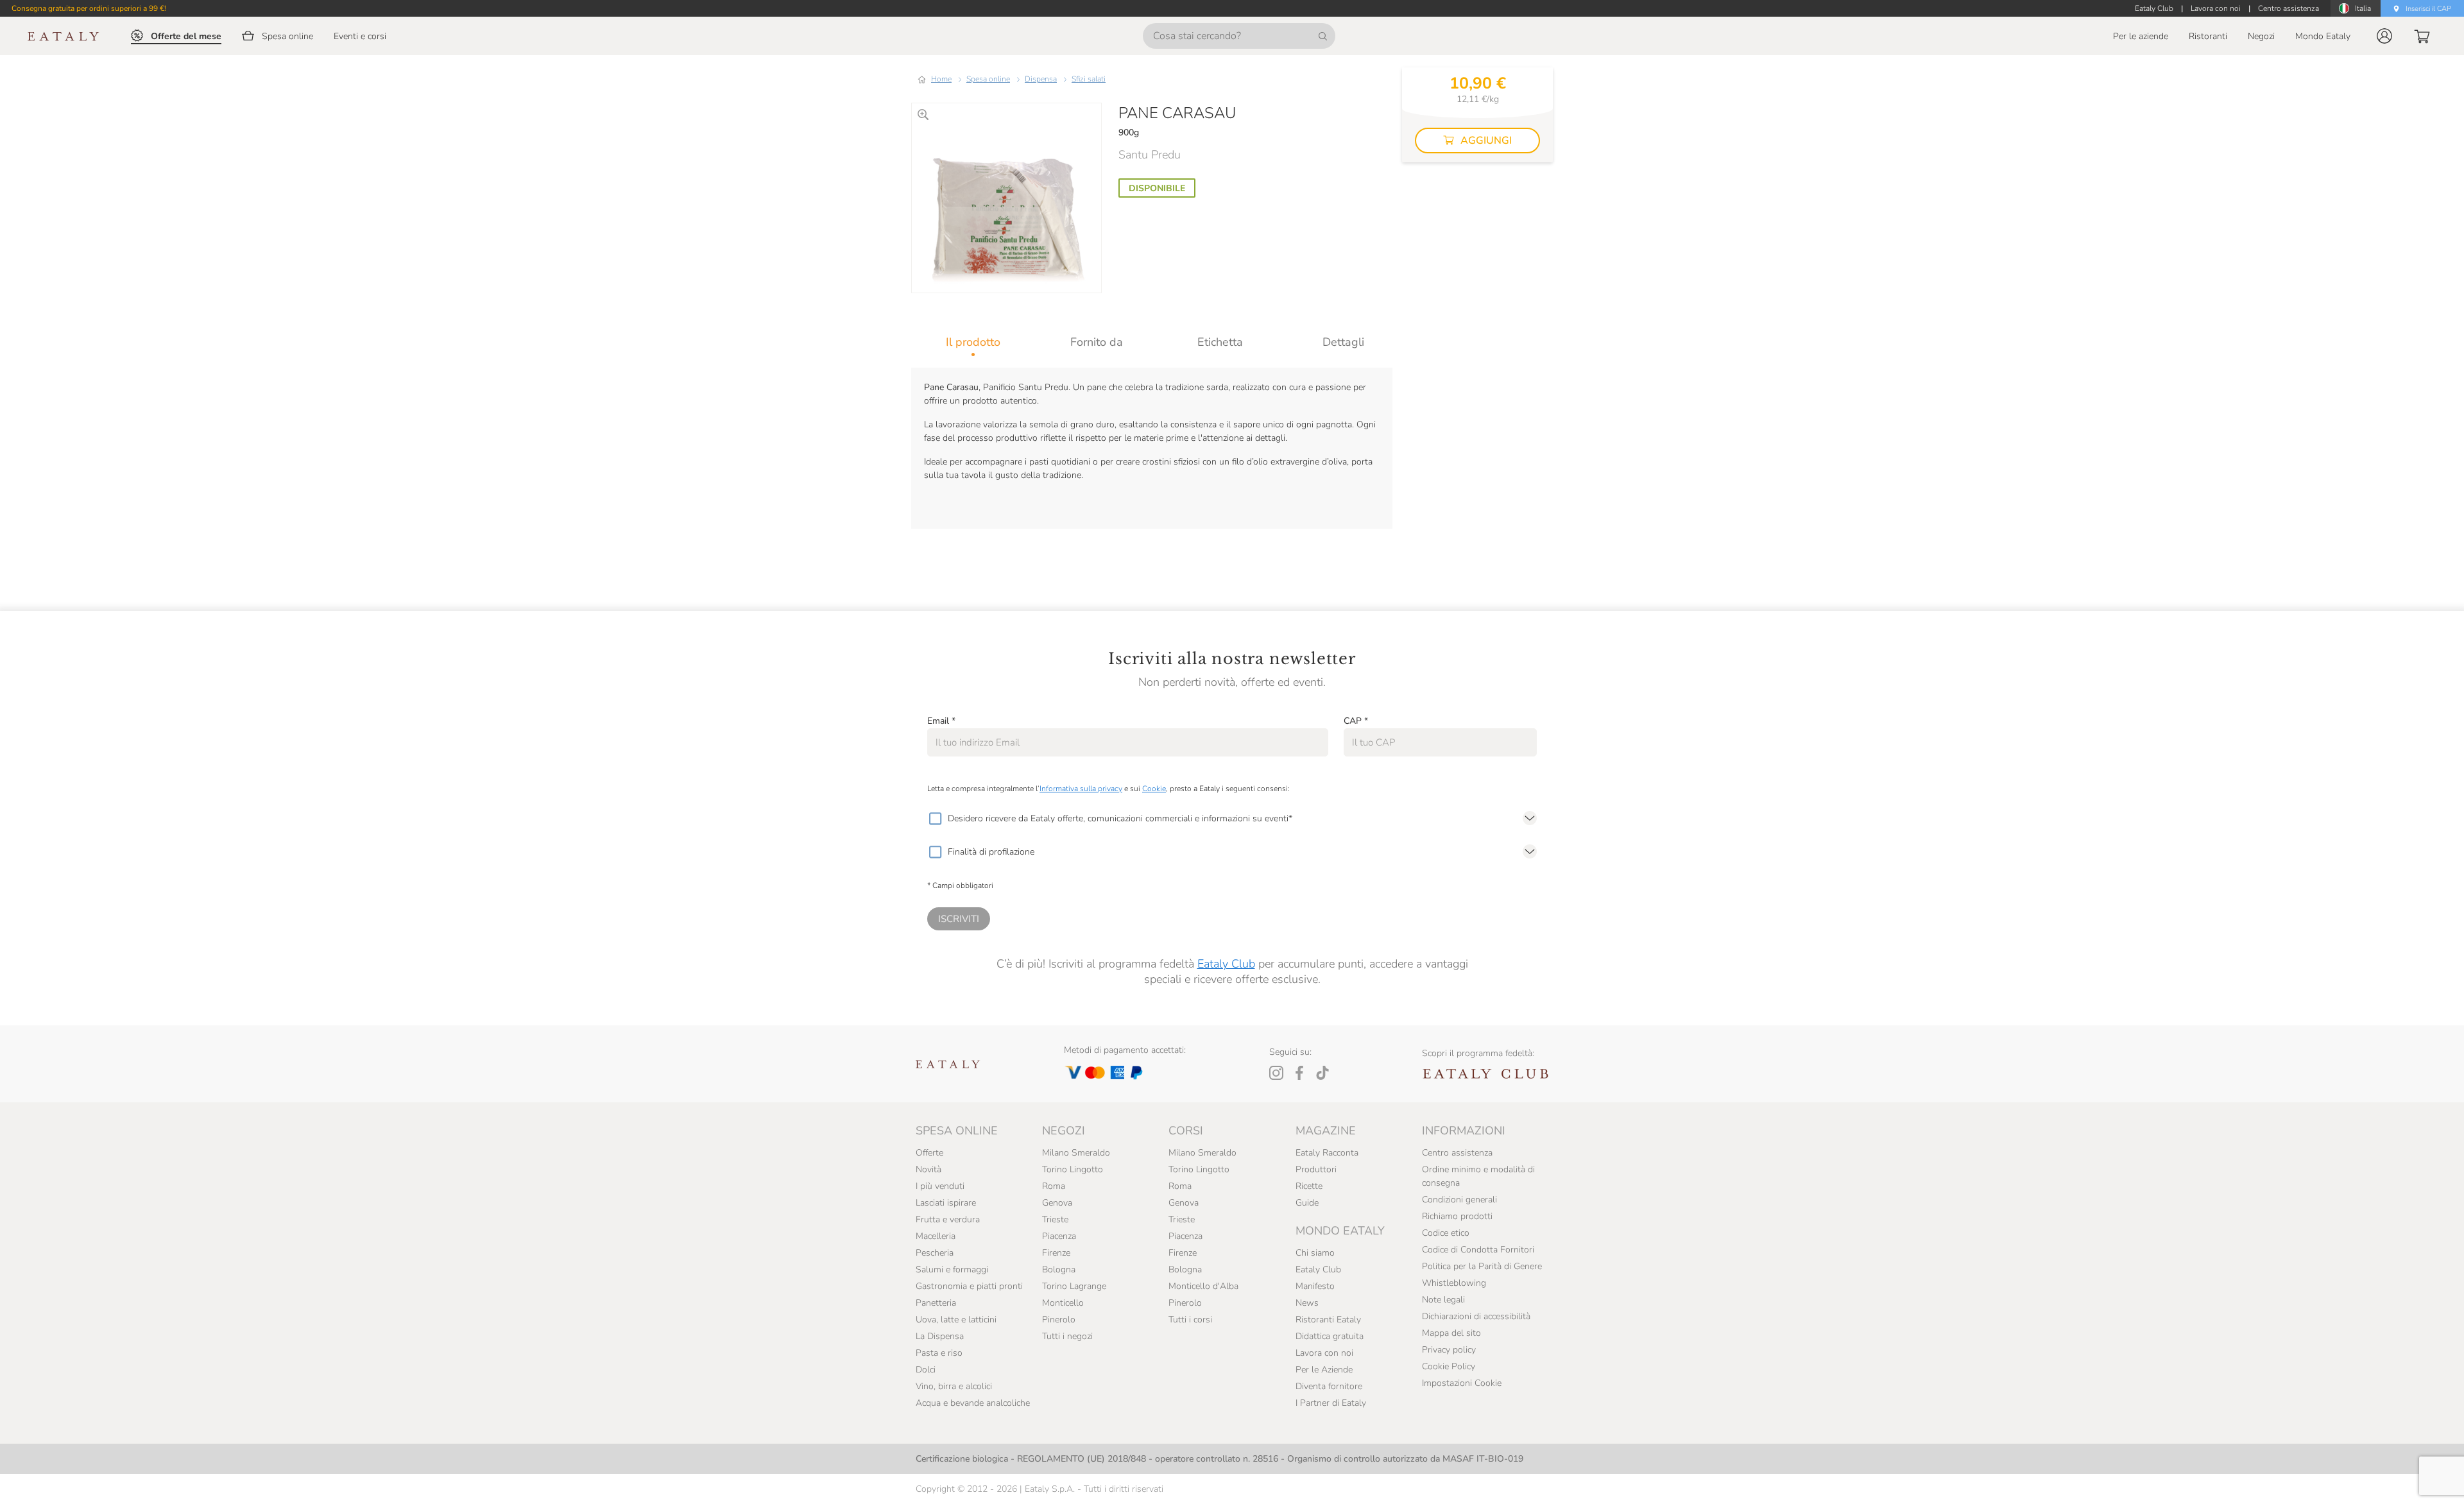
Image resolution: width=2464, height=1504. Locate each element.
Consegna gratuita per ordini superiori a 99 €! (89, 8)
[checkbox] (935, 819)
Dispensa (1041, 79)
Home (941, 79)
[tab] (973, 342)
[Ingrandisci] (923, 115)
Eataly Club (1226, 964)
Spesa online (988, 79)
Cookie (1154, 789)
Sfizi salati (1089, 79)
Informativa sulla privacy (1081, 789)
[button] (2384, 36)
